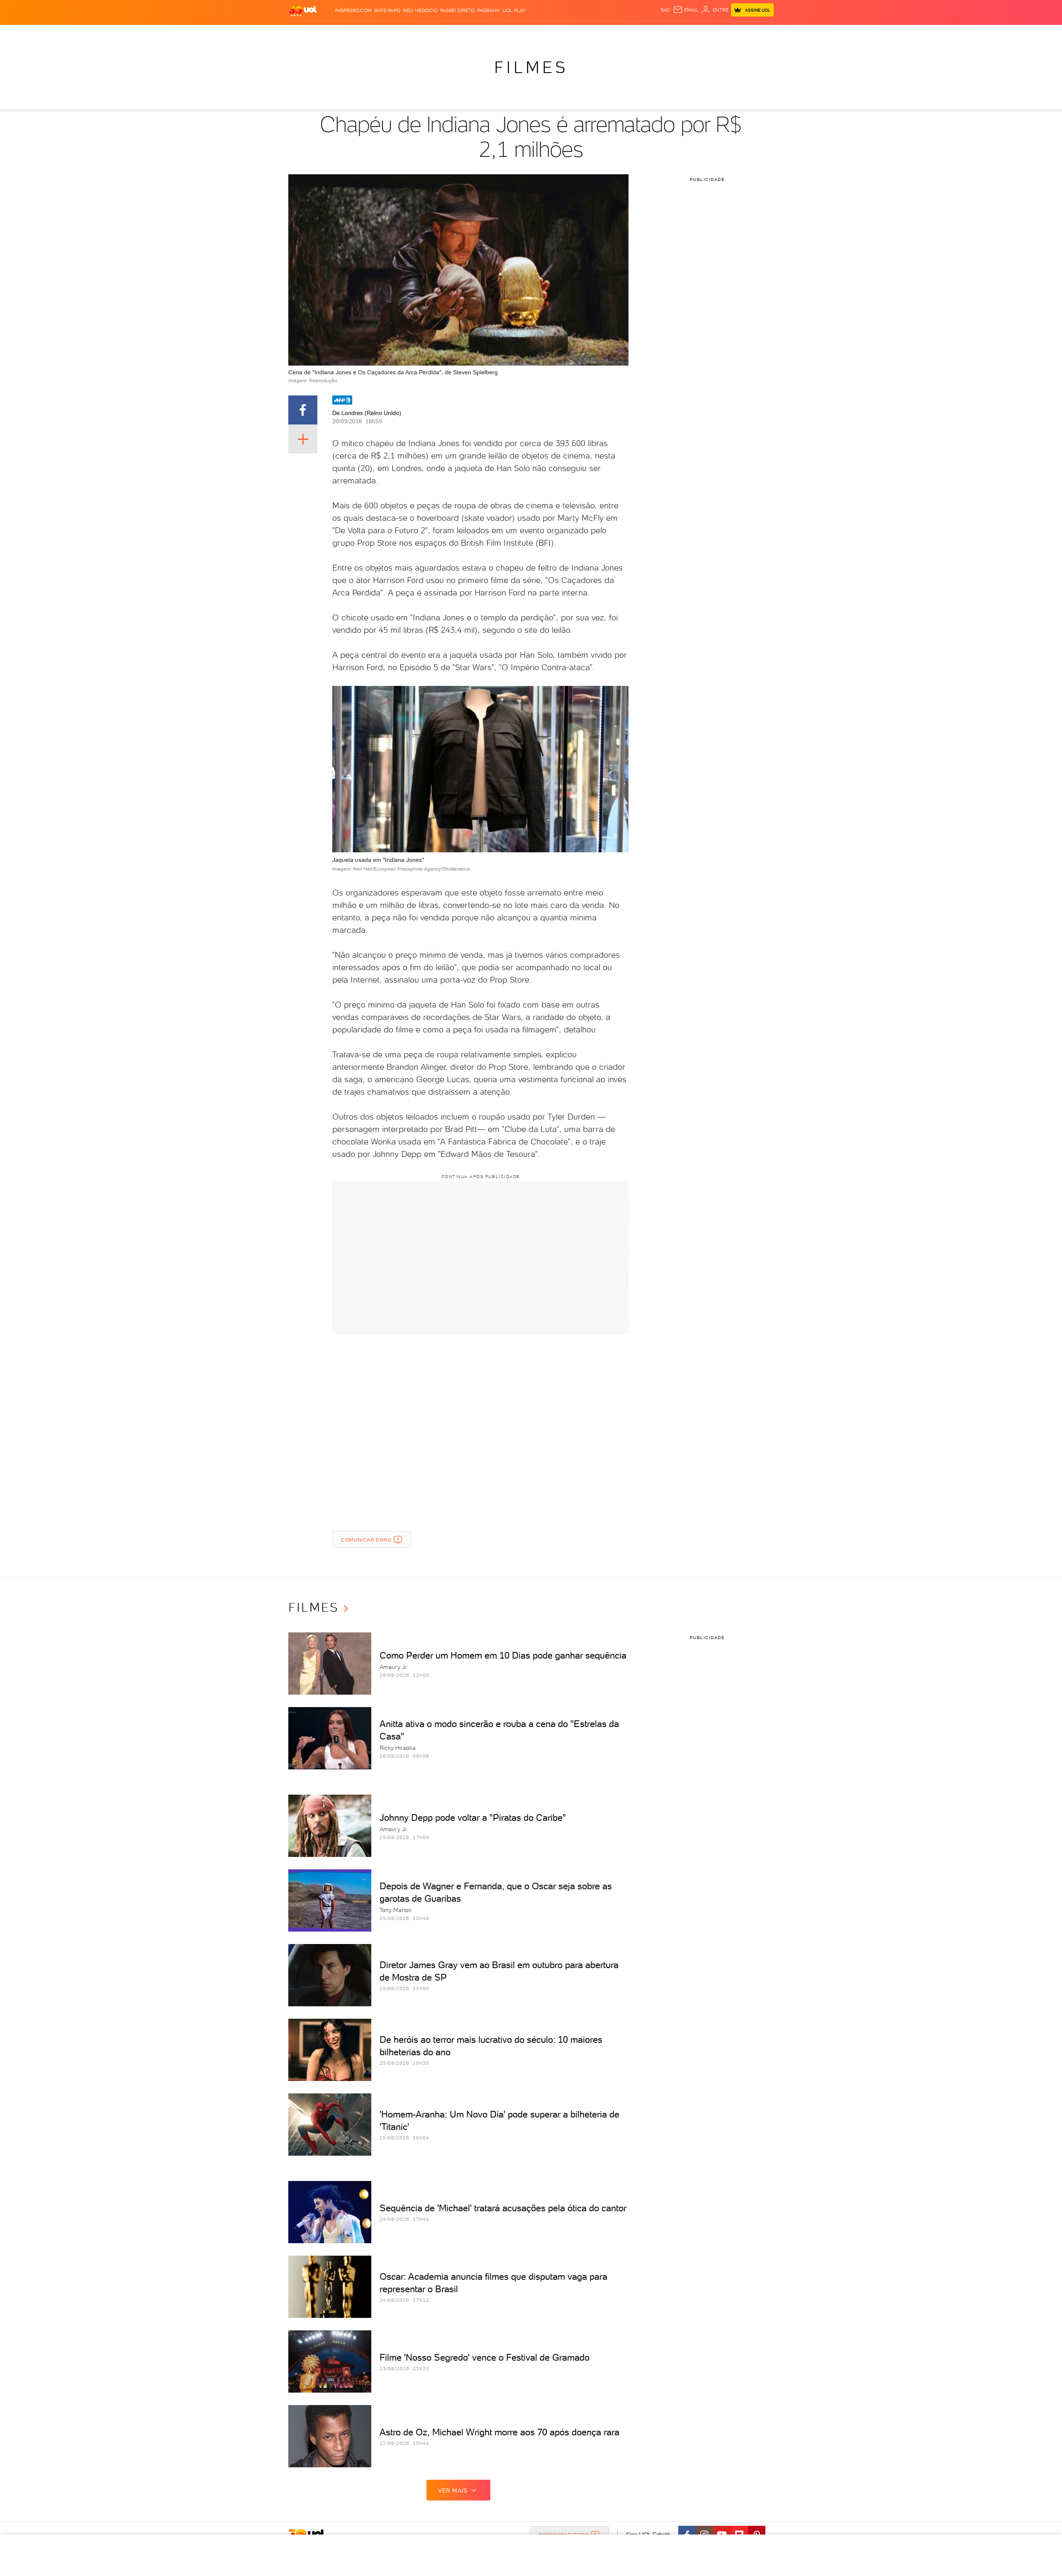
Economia (463, 33)
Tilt (611, 33)
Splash (538, 33)
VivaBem (592, 33)
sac (666, 10)
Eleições (354, 33)
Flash (330, 33)
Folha (489, 33)
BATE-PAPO (387, 10)
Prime (707, 33)
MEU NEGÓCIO (420, 10)
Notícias (383, 33)
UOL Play (514, 10)
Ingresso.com (353, 10)
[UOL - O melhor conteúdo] (303, 11)
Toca (724, 33)
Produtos (304, 33)
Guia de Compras (759, 33)
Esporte (512, 33)
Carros (435, 33)
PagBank (488, 10)
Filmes (531, 67)
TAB (692, 33)
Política (410, 33)
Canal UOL (649, 33)
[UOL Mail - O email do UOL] (686, 10)
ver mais (453, 2491)
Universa (564, 33)
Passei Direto (457, 10)
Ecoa (625, 33)
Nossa (676, 33)
